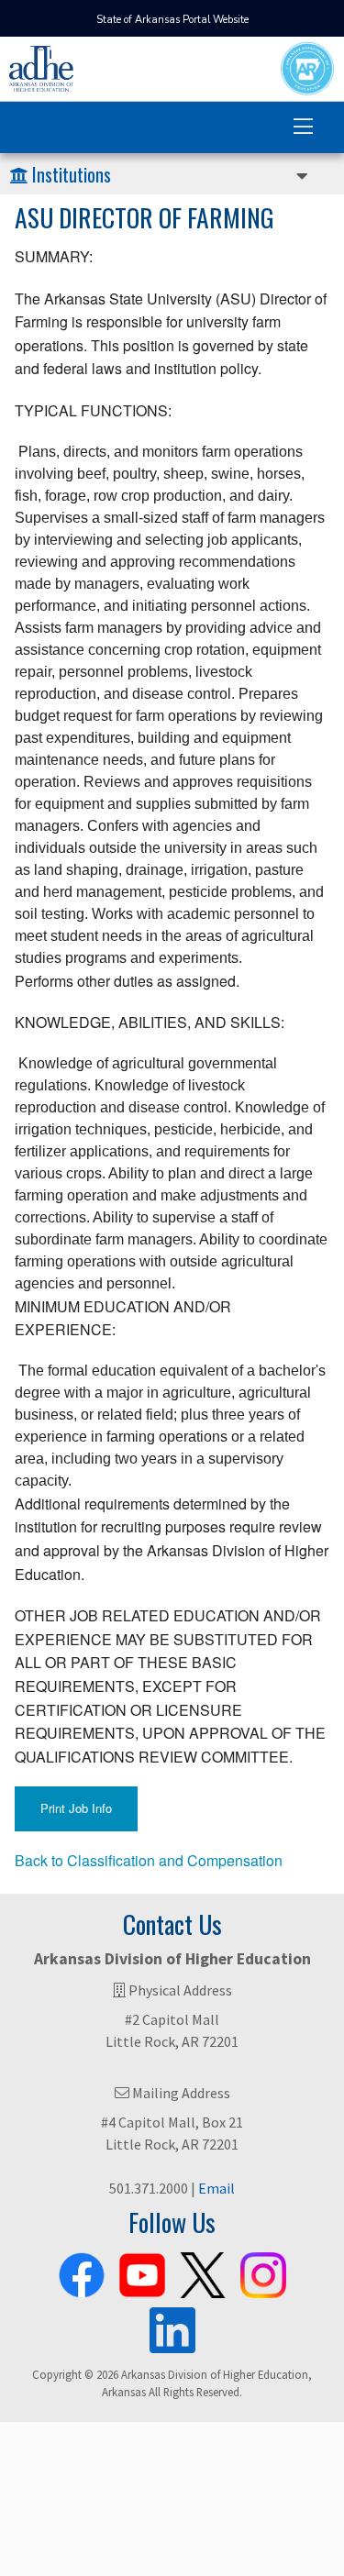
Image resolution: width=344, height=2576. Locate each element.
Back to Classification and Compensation (149, 1860)
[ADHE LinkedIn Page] (172, 2327)
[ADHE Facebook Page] (82, 2272)
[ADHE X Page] (203, 2272)
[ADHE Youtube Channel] (142, 2272)
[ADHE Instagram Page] (263, 2272)
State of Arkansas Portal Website (172, 20)
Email (216, 2188)
